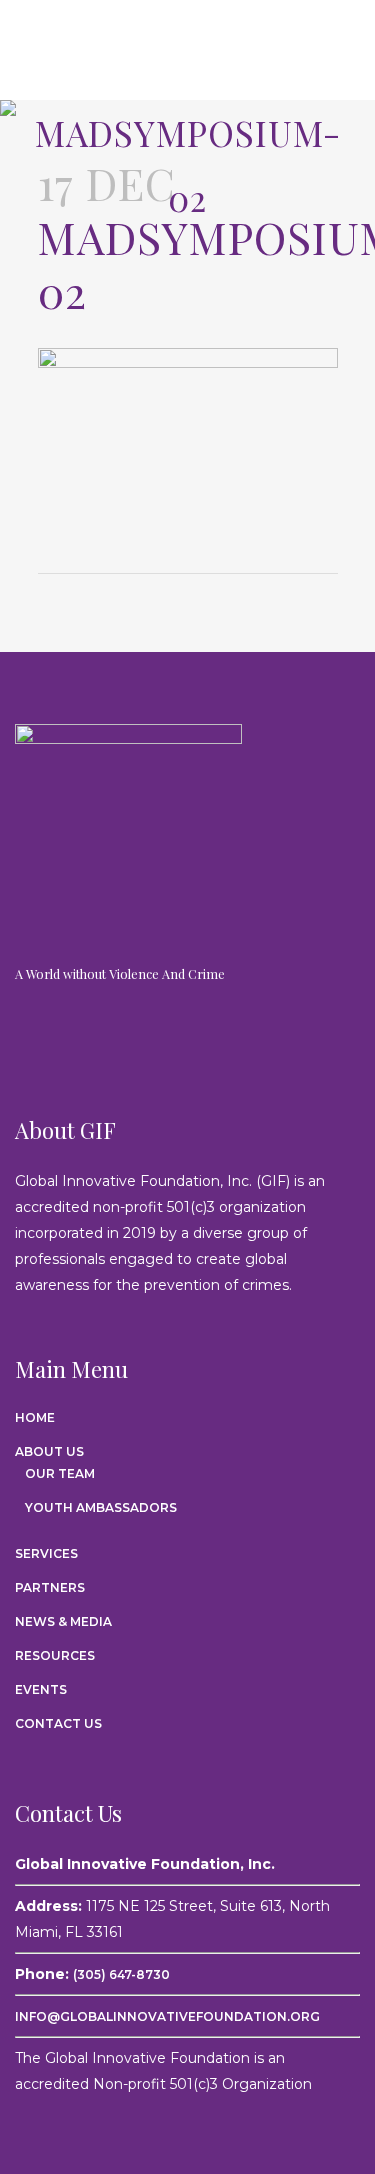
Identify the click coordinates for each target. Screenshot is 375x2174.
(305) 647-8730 (121, 1974)
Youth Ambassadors (101, 1507)
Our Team (60, 1473)
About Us (49, 1451)
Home (35, 1417)
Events (41, 1689)
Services (46, 1553)
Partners (50, 1587)
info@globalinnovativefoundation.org (167, 2016)
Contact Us (58, 1723)
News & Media (63, 1621)
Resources (55, 1655)
